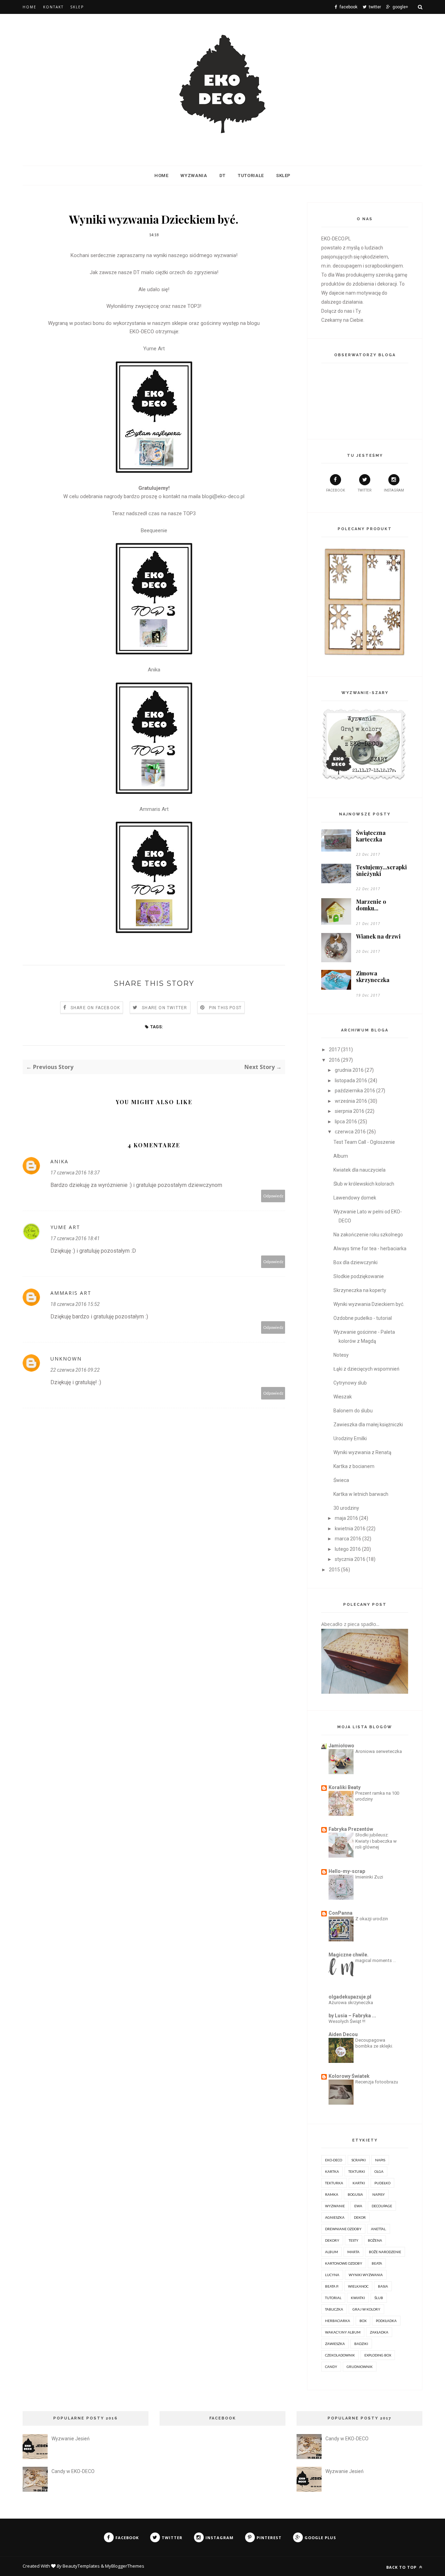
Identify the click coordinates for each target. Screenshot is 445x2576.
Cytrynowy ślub (350, 1383)
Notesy (341, 1355)
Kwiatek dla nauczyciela (359, 1170)
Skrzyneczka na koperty (360, 1290)
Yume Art (154, 349)
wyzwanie (335, 2206)
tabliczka (334, 2309)
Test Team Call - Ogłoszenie (364, 1142)
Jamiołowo (341, 1746)
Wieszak (343, 1397)
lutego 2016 (348, 1549)
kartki (359, 2183)
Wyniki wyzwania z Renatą (362, 1452)
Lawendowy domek (355, 1198)
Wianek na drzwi (378, 936)
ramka (332, 2194)
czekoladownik (340, 2355)
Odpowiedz (273, 1196)
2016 (334, 1060)
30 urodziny (346, 1508)
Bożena (375, 2240)
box (363, 2321)
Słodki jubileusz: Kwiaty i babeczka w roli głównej (376, 1841)
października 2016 (355, 1091)
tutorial (333, 2298)
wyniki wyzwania (366, 2275)
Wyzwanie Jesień (71, 2439)
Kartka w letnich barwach (361, 1494)
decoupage (382, 2206)
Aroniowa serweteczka (379, 1751)
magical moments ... (376, 1960)
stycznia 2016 (350, 1559)
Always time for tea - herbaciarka (370, 1249)
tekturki (357, 2171)
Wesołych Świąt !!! (347, 2021)
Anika (154, 670)
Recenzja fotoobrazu (377, 2082)
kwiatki (358, 2298)
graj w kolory (366, 2309)
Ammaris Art (154, 809)
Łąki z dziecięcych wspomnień (366, 1369)
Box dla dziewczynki (355, 1262)
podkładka (386, 2321)
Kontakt (53, 7)
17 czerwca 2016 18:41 (75, 1238)
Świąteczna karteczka (371, 836)
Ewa (358, 2206)
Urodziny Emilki (350, 1438)
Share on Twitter (164, 1008)
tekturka (334, 2183)
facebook (335, 490)
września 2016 (351, 1101)
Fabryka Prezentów (351, 1829)
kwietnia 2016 (350, 1529)
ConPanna (341, 1913)
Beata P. (332, 2286)
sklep (283, 176)
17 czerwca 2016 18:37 (75, 1173)
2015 (334, 1570)
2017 (334, 1050)
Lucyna (332, 2275)
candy (331, 2367)
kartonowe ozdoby (344, 2263)
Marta (353, 2252)
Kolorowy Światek (349, 2076)
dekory (332, 2240)
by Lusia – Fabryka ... (352, 2016)
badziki (361, 2344)
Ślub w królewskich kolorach (364, 1184)
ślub (379, 2298)
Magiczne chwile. (349, 1955)
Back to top (402, 2567)
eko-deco (334, 2160)
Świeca (341, 1480)
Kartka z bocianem (354, 1466)
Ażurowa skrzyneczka (351, 2003)
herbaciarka (338, 2321)
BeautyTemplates (81, 2566)
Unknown (66, 1359)
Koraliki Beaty (345, 1787)
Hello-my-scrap (347, 1871)
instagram (394, 490)
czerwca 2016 (350, 1132)
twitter (365, 490)
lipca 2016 (346, 1122)
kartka (332, 2171)
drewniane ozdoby (343, 2229)
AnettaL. (379, 2229)
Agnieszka (335, 2217)
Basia (383, 2286)
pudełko (382, 2183)
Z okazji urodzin (372, 1919)
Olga (379, 2171)
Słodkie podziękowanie (359, 1276)
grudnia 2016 (349, 1070)
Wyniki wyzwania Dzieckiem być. (369, 1304)
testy (354, 2240)
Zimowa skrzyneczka (373, 976)
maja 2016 (346, 1518)
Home (30, 7)
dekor (360, 2217)
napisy (379, 2194)
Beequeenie (154, 531)
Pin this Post (225, 1008)
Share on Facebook (95, 1008)
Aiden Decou (343, 2034)
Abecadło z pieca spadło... (350, 1624)
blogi (207, 496)
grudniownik (360, 2367)
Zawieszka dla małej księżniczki (368, 1425)
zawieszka (335, 2344)
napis (380, 2160)
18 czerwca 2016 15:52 (75, 1304)
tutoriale (251, 176)
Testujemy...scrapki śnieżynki (381, 870)
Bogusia (355, 2194)
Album (341, 1156)
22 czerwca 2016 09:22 (75, 1370)
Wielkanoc (358, 2286)
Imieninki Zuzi (369, 1877)
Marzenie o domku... (371, 905)
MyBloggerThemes (125, 2566)
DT (222, 176)
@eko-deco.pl (229, 496)
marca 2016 (348, 1539)
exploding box (378, 2355)
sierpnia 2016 (350, 1111)
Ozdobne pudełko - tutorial (363, 1318)
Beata (377, 2263)
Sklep (77, 7)
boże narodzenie (385, 2252)
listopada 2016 (351, 1080)
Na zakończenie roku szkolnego (368, 1235)
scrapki (359, 2160)
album (331, 2252)
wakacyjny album (343, 2332)
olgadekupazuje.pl (350, 1997)
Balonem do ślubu (353, 1411)
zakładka (379, 2332)
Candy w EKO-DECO (73, 2471)
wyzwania (194, 176)
